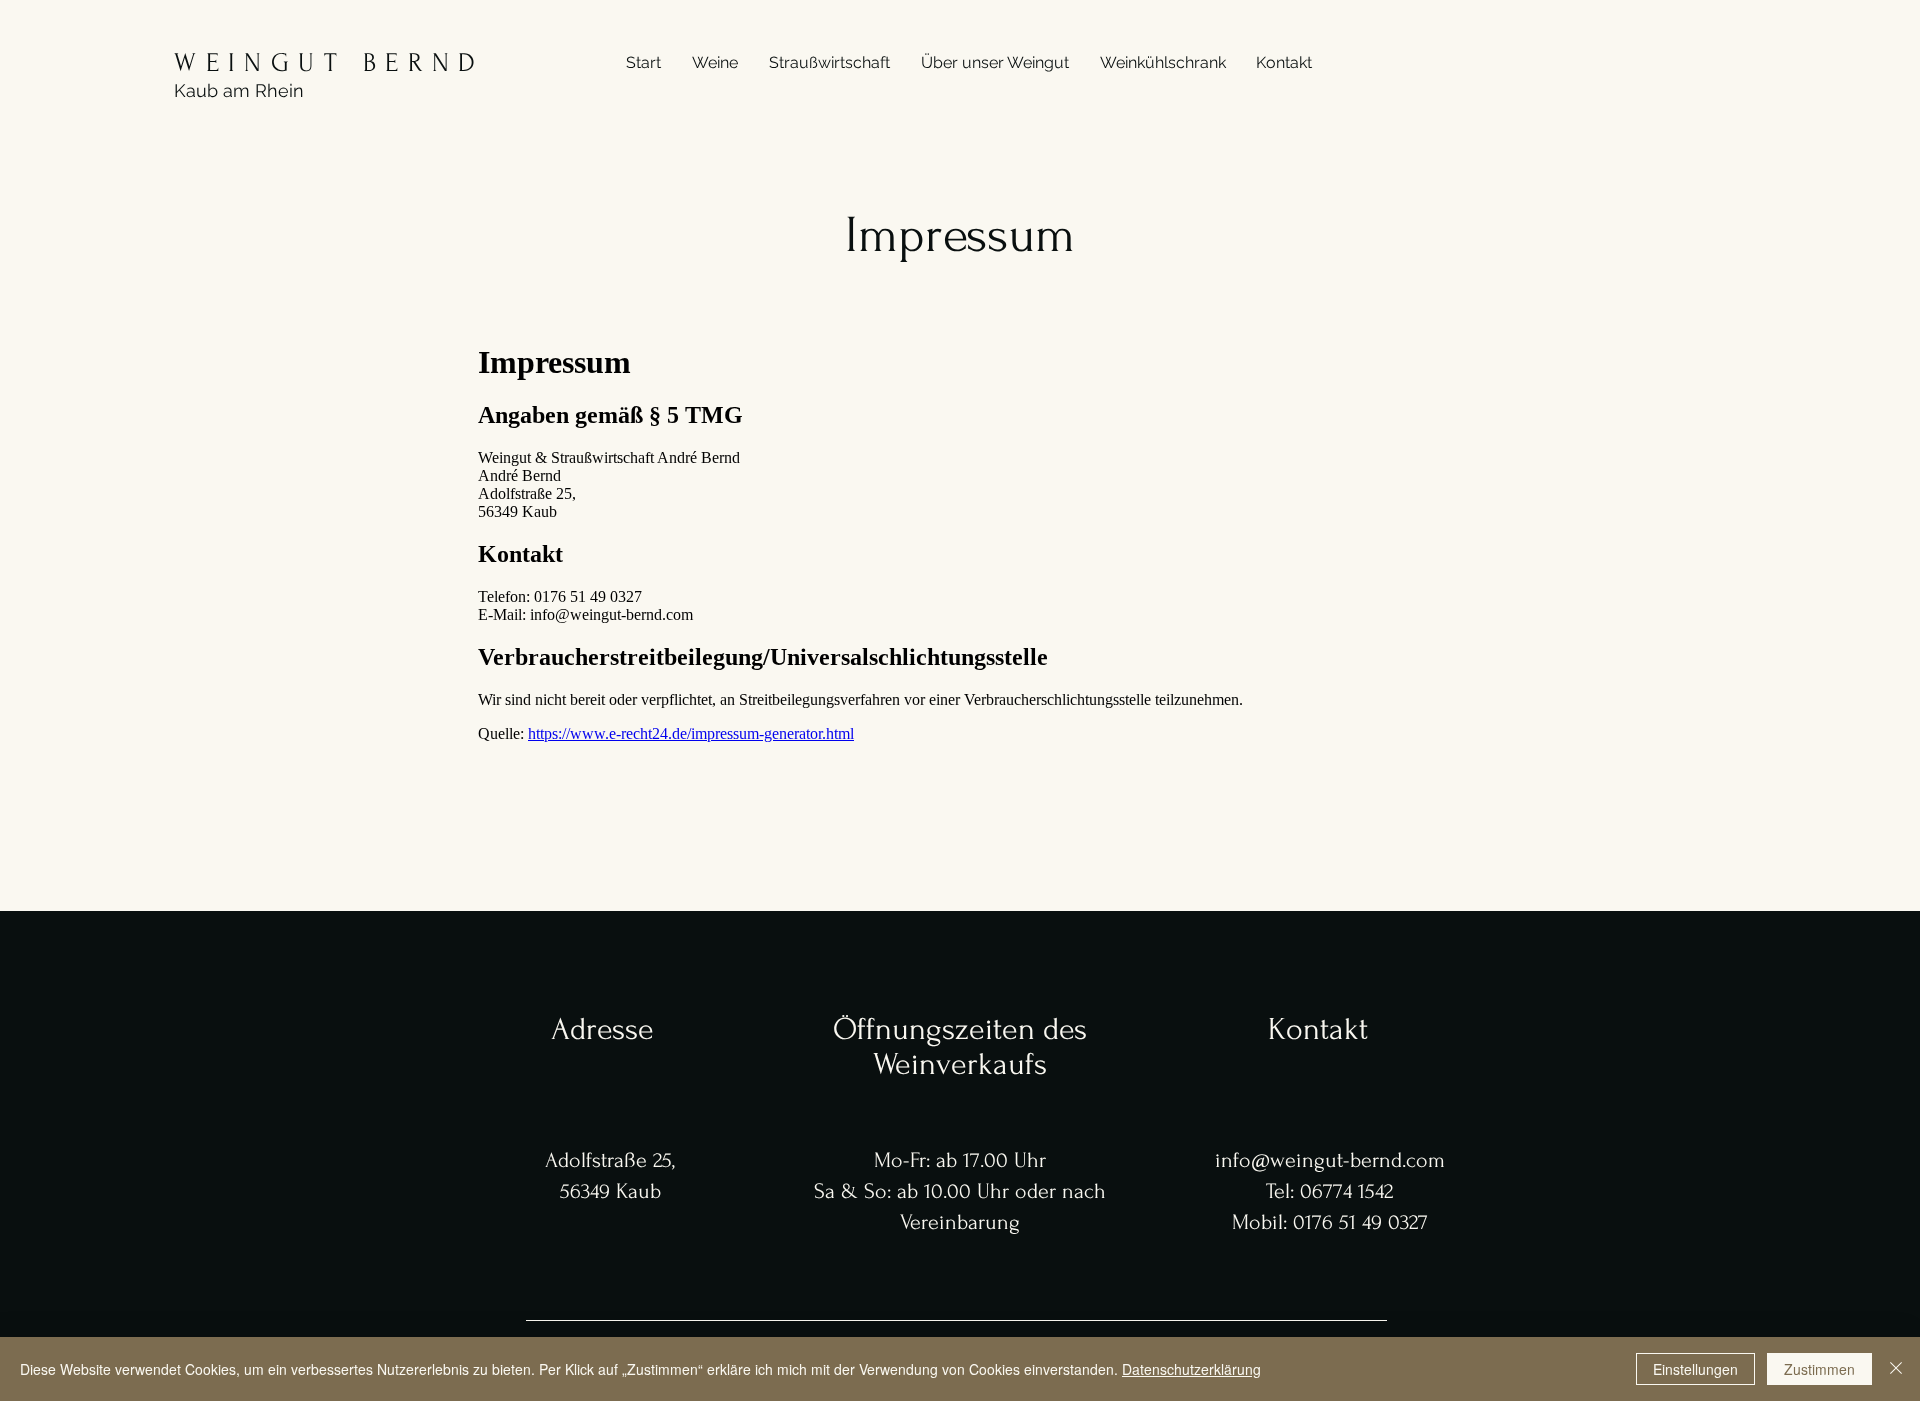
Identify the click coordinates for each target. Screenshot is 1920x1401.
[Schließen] (1896, 1369)
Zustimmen (1819, 1369)
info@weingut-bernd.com (1330, 1160)
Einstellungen (1695, 1369)
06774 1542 (1346, 1191)
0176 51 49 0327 (1360, 1222)
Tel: (1283, 1191)
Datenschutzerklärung (1191, 1369)
